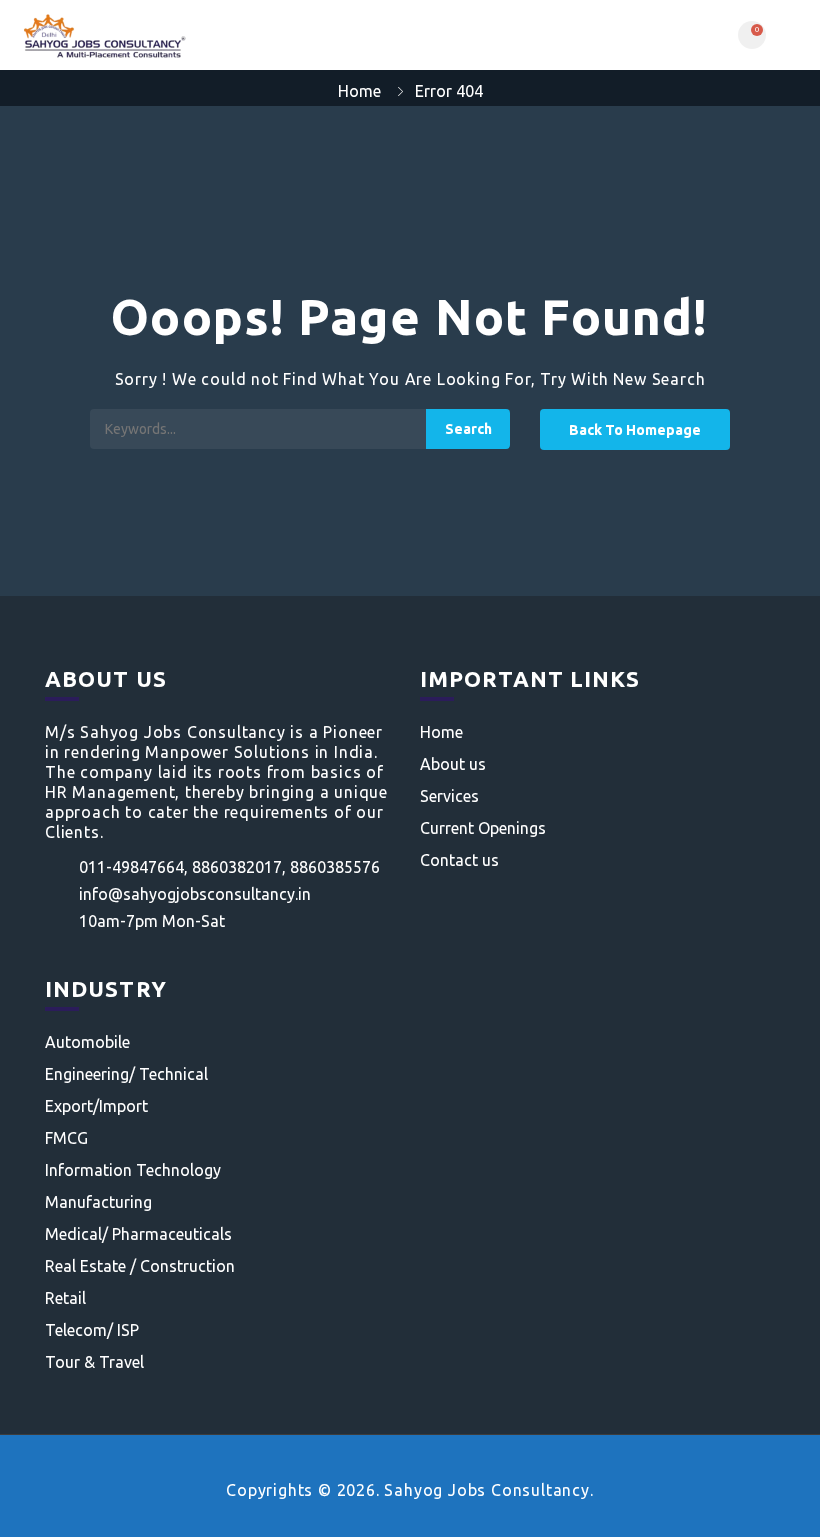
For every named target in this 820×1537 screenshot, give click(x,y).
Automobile (87, 1042)
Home (359, 91)
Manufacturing (98, 1202)
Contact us (459, 860)
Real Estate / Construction (140, 1266)
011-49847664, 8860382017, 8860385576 (229, 867)
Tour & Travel (94, 1362)
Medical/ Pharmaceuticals (138, 1234)
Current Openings (483, 828)
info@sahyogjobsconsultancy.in (195, 894)
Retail (65, 1298)
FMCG (66, 1138)
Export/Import (96, 1106)
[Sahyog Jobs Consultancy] (212, 35)
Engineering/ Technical (126, 1074)
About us (453, 764)
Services (449, 796)
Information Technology (133, 1170)
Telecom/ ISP (92, 1330)
